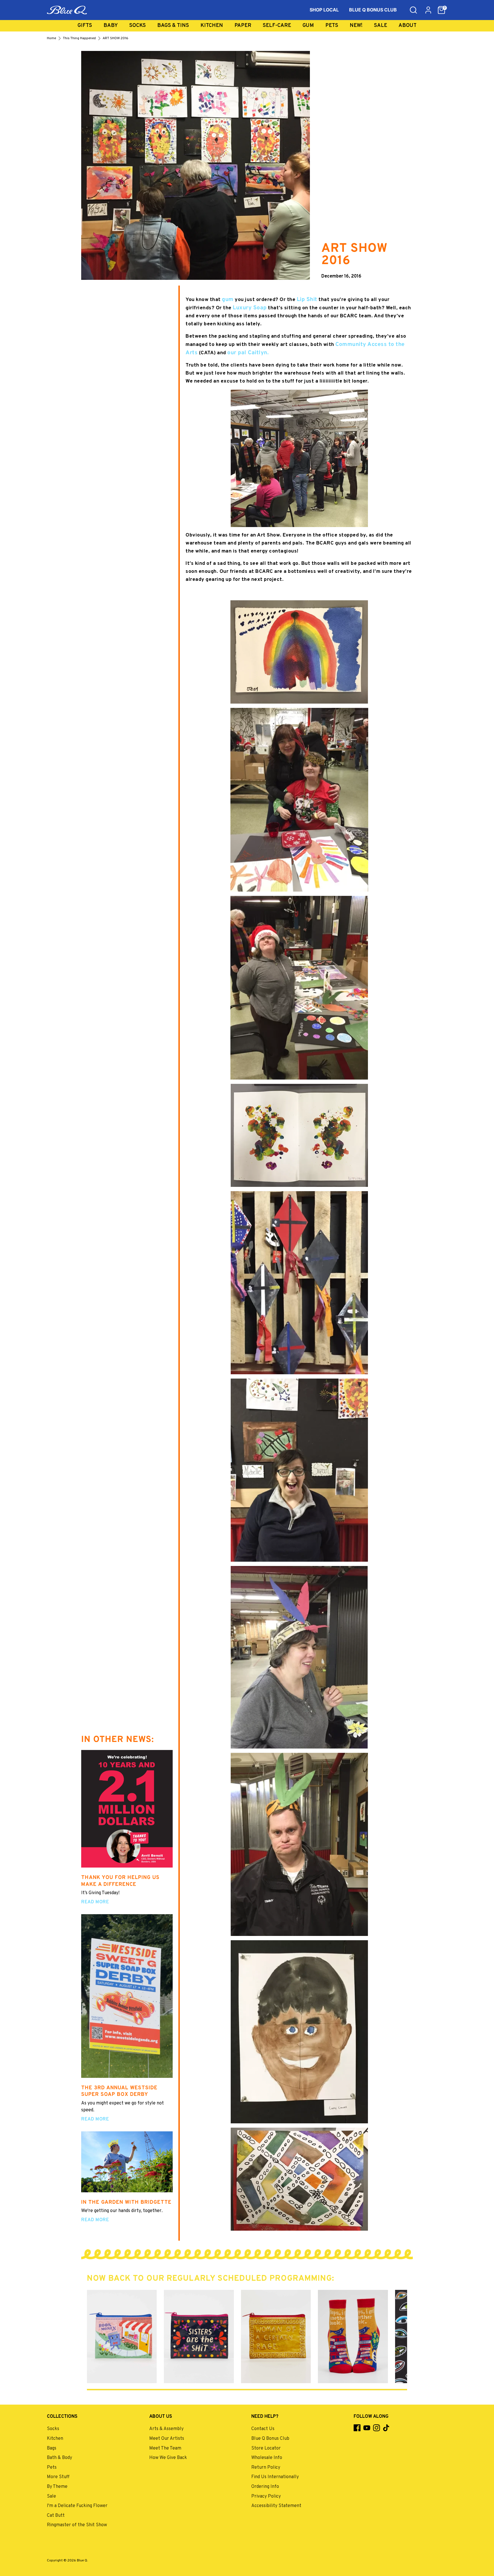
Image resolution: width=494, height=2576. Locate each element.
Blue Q (82, 2561)
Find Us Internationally (275, 2477)
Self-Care (277, 26)
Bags (52, 2448)
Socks (138, 26)
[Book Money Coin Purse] (122, 2337)
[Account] (428, 10)
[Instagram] (377, 2428)
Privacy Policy (266, 2496)
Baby (111, 26)
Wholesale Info (267, 2458)
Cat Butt (56, 2516)
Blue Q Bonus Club (270, 2439)
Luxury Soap (250, 308)
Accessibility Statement (276, 2506)
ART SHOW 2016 (115, 38)
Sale (381, 26)
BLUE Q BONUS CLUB (373, 10)
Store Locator (266, 2448)
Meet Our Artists (167, 2439)
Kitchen (212, 26)
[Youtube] (367, 2428)
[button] (441, 10)
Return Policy (266, 2468)
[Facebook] (357, 2428)
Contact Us (263, 2429)
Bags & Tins (173, 26)
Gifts (85, 26)
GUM (308, 26)
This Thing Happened (79, 38)
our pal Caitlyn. (248, 353)
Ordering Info (265, 2487)
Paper (243, 26)
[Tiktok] (386, 2428)
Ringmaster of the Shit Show (77, 2525)
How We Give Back (168, 2458)
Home (51, 38)
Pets (332, 26)
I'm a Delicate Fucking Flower (77, 2506)
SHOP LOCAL (324, 10)
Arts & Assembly (166, 2429)
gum (228, 300)
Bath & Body (59, 2458)
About (408, 26)
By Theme (57, 2487)
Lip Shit (307, 300)
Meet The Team (165, 2448)
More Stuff (58, 2477)
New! (356, 26)
